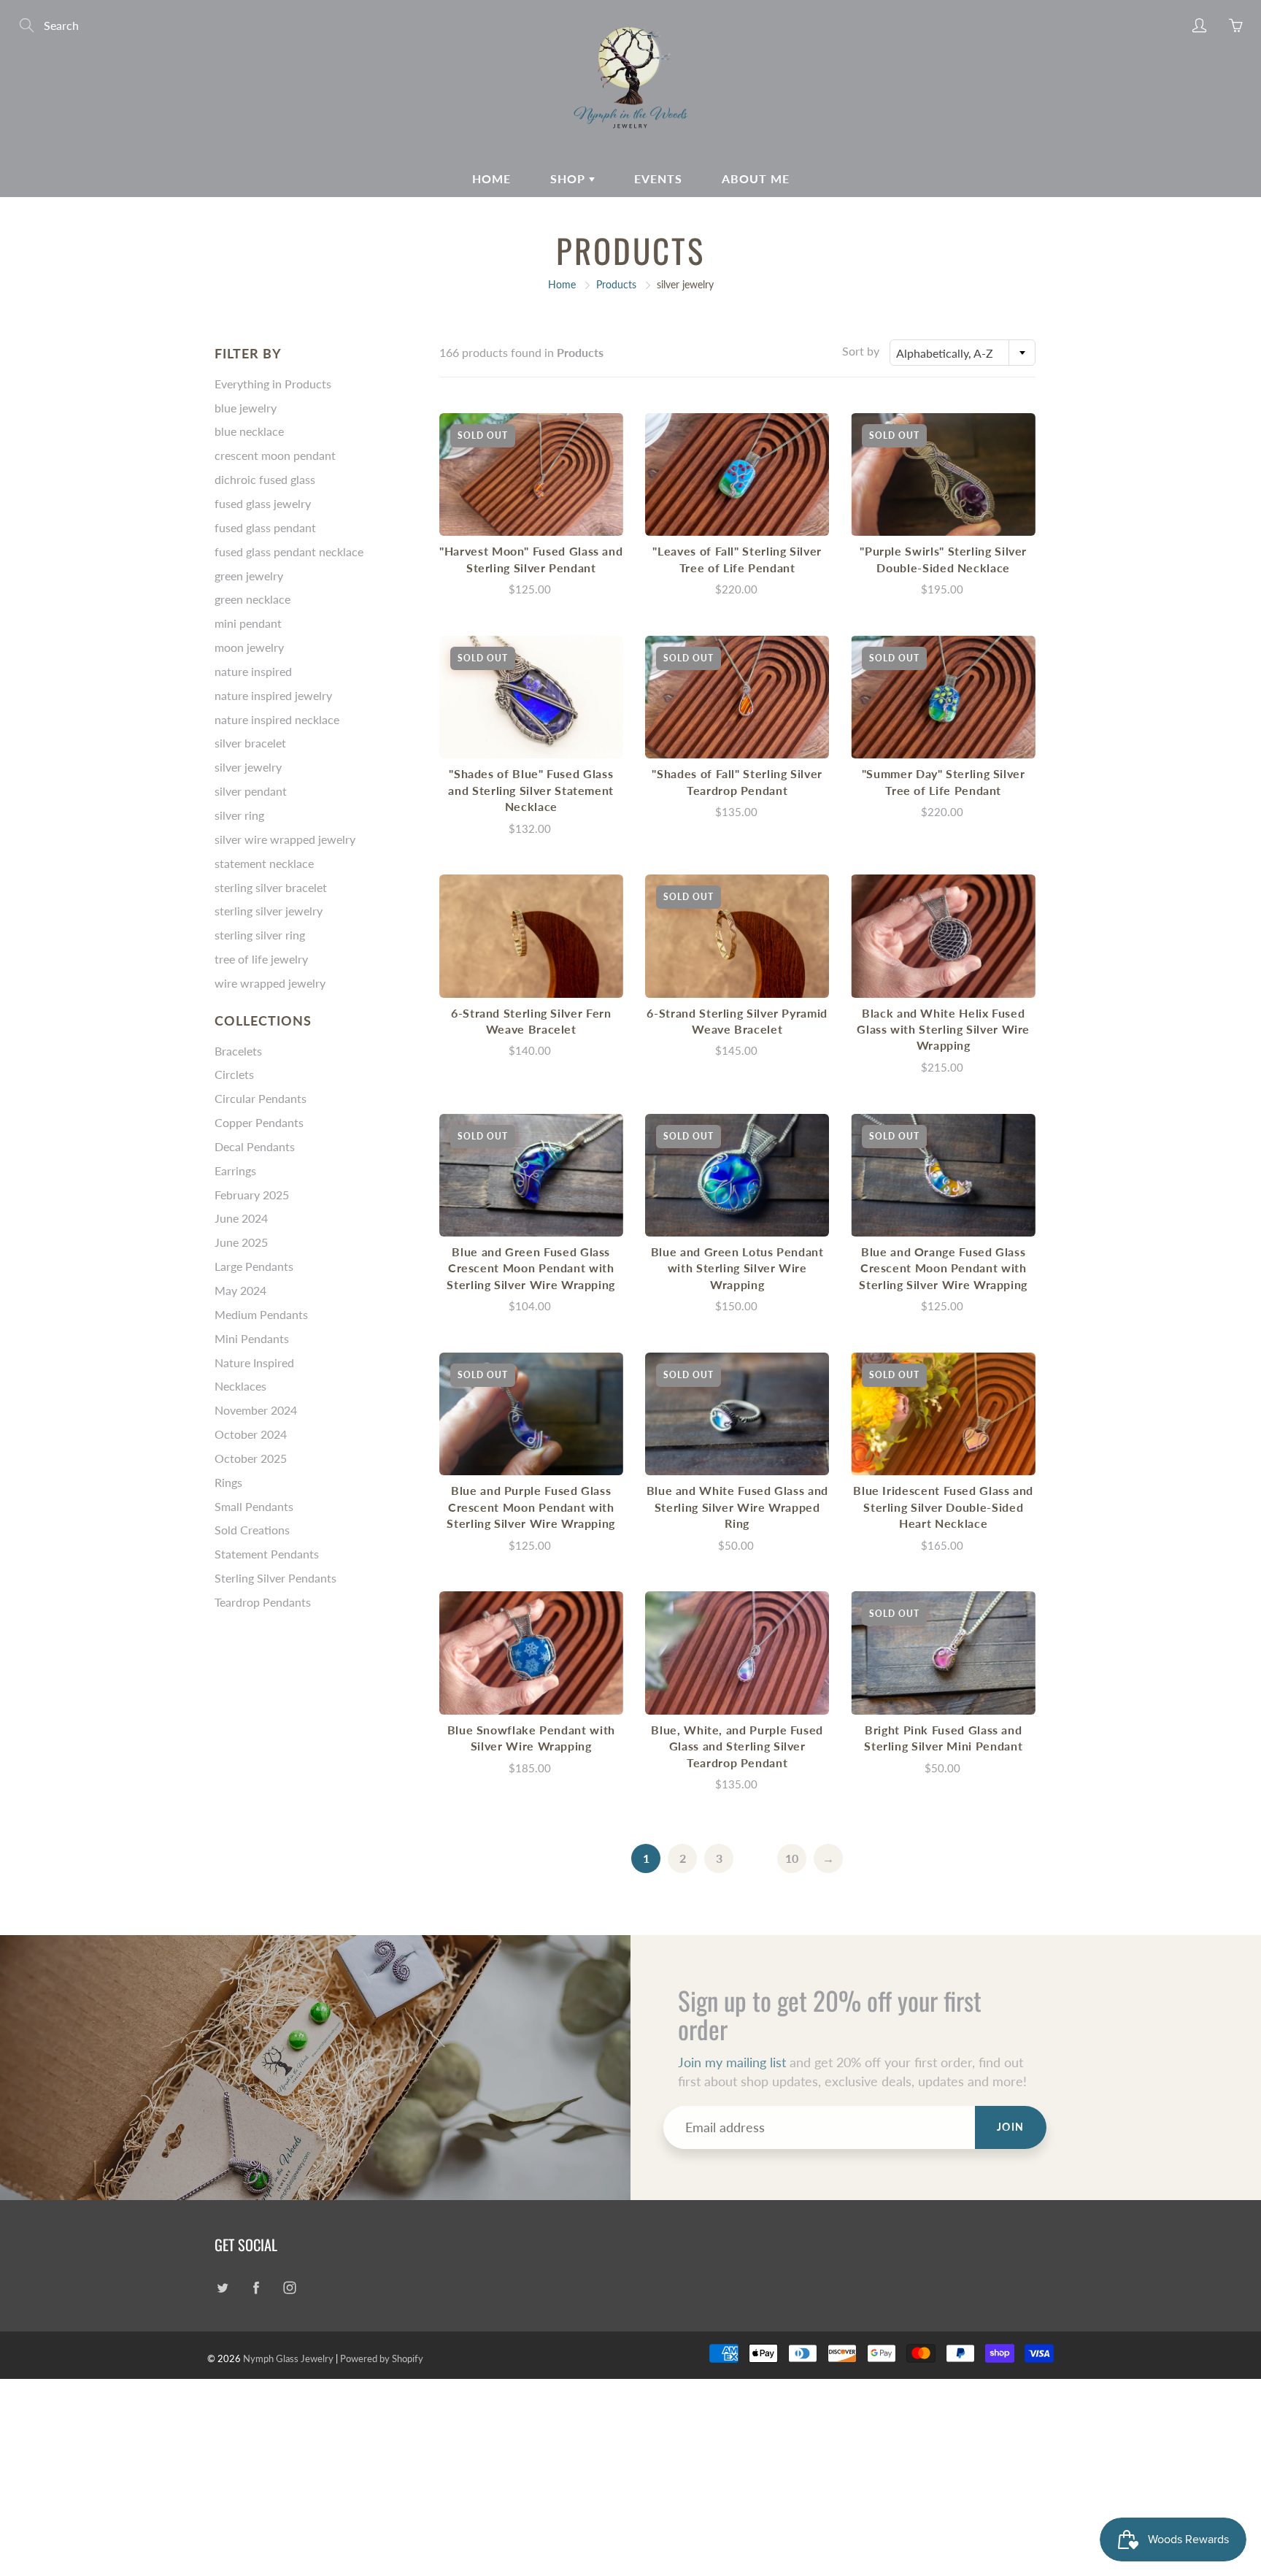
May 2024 (240, 1290)
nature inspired (253, 671)
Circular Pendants (261, 1098)
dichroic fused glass (265, 479)
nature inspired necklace (277, 719)
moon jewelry (249, 647)
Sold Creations (252, 1530)
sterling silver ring (260, 935)
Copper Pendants (259, 1122)
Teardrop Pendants (263, 1602)
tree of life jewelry (261, 959)
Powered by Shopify (382, 2358)
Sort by (861, 351)
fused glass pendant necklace (289, 551)
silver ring (239, 815)
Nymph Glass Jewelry (288, 2358)
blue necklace (249, 431)
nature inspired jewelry (273, 695)
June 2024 (241, 1218)
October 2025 (251, 1458)
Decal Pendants (255, 1146)
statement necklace (264, 863)
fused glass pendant (265, 527)
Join (1011, 2127)
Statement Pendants (267, 1554)
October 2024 (251, 1434)
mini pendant (248, 623)
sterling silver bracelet (271, 887)
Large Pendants (254, 1266)
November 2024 (256, 1410)
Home (491, 178)
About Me (756, 178)
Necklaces (240, 1386)
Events (658, 178)
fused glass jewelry (263, 503)
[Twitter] (222, 2288)
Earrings (235, 1170)
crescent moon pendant (275, 455)
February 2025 (252, 1195)
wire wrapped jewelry (270, 983)
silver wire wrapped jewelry (285, 839)
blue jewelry (246, 408)
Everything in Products (273, 384)
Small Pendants (254, 1506)
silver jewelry (248, 767)
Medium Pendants (261, 1314)
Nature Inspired (254, 1362)
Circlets (234, 1074)
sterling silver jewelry (269, 911)
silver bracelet (250, 743)
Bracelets (238, 1051)
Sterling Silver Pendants (275, 1578)
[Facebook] (256, 2288)
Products (616, 284)
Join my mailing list (732, 2062)
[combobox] (963, 353)
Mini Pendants (252, 1338)
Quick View (531, 474)
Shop (570, 178)
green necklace (252, 599)
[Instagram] (289, 2288)
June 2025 (241, 1242)
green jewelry (249, 576)
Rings (228, 1482)
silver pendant (251, 791)
